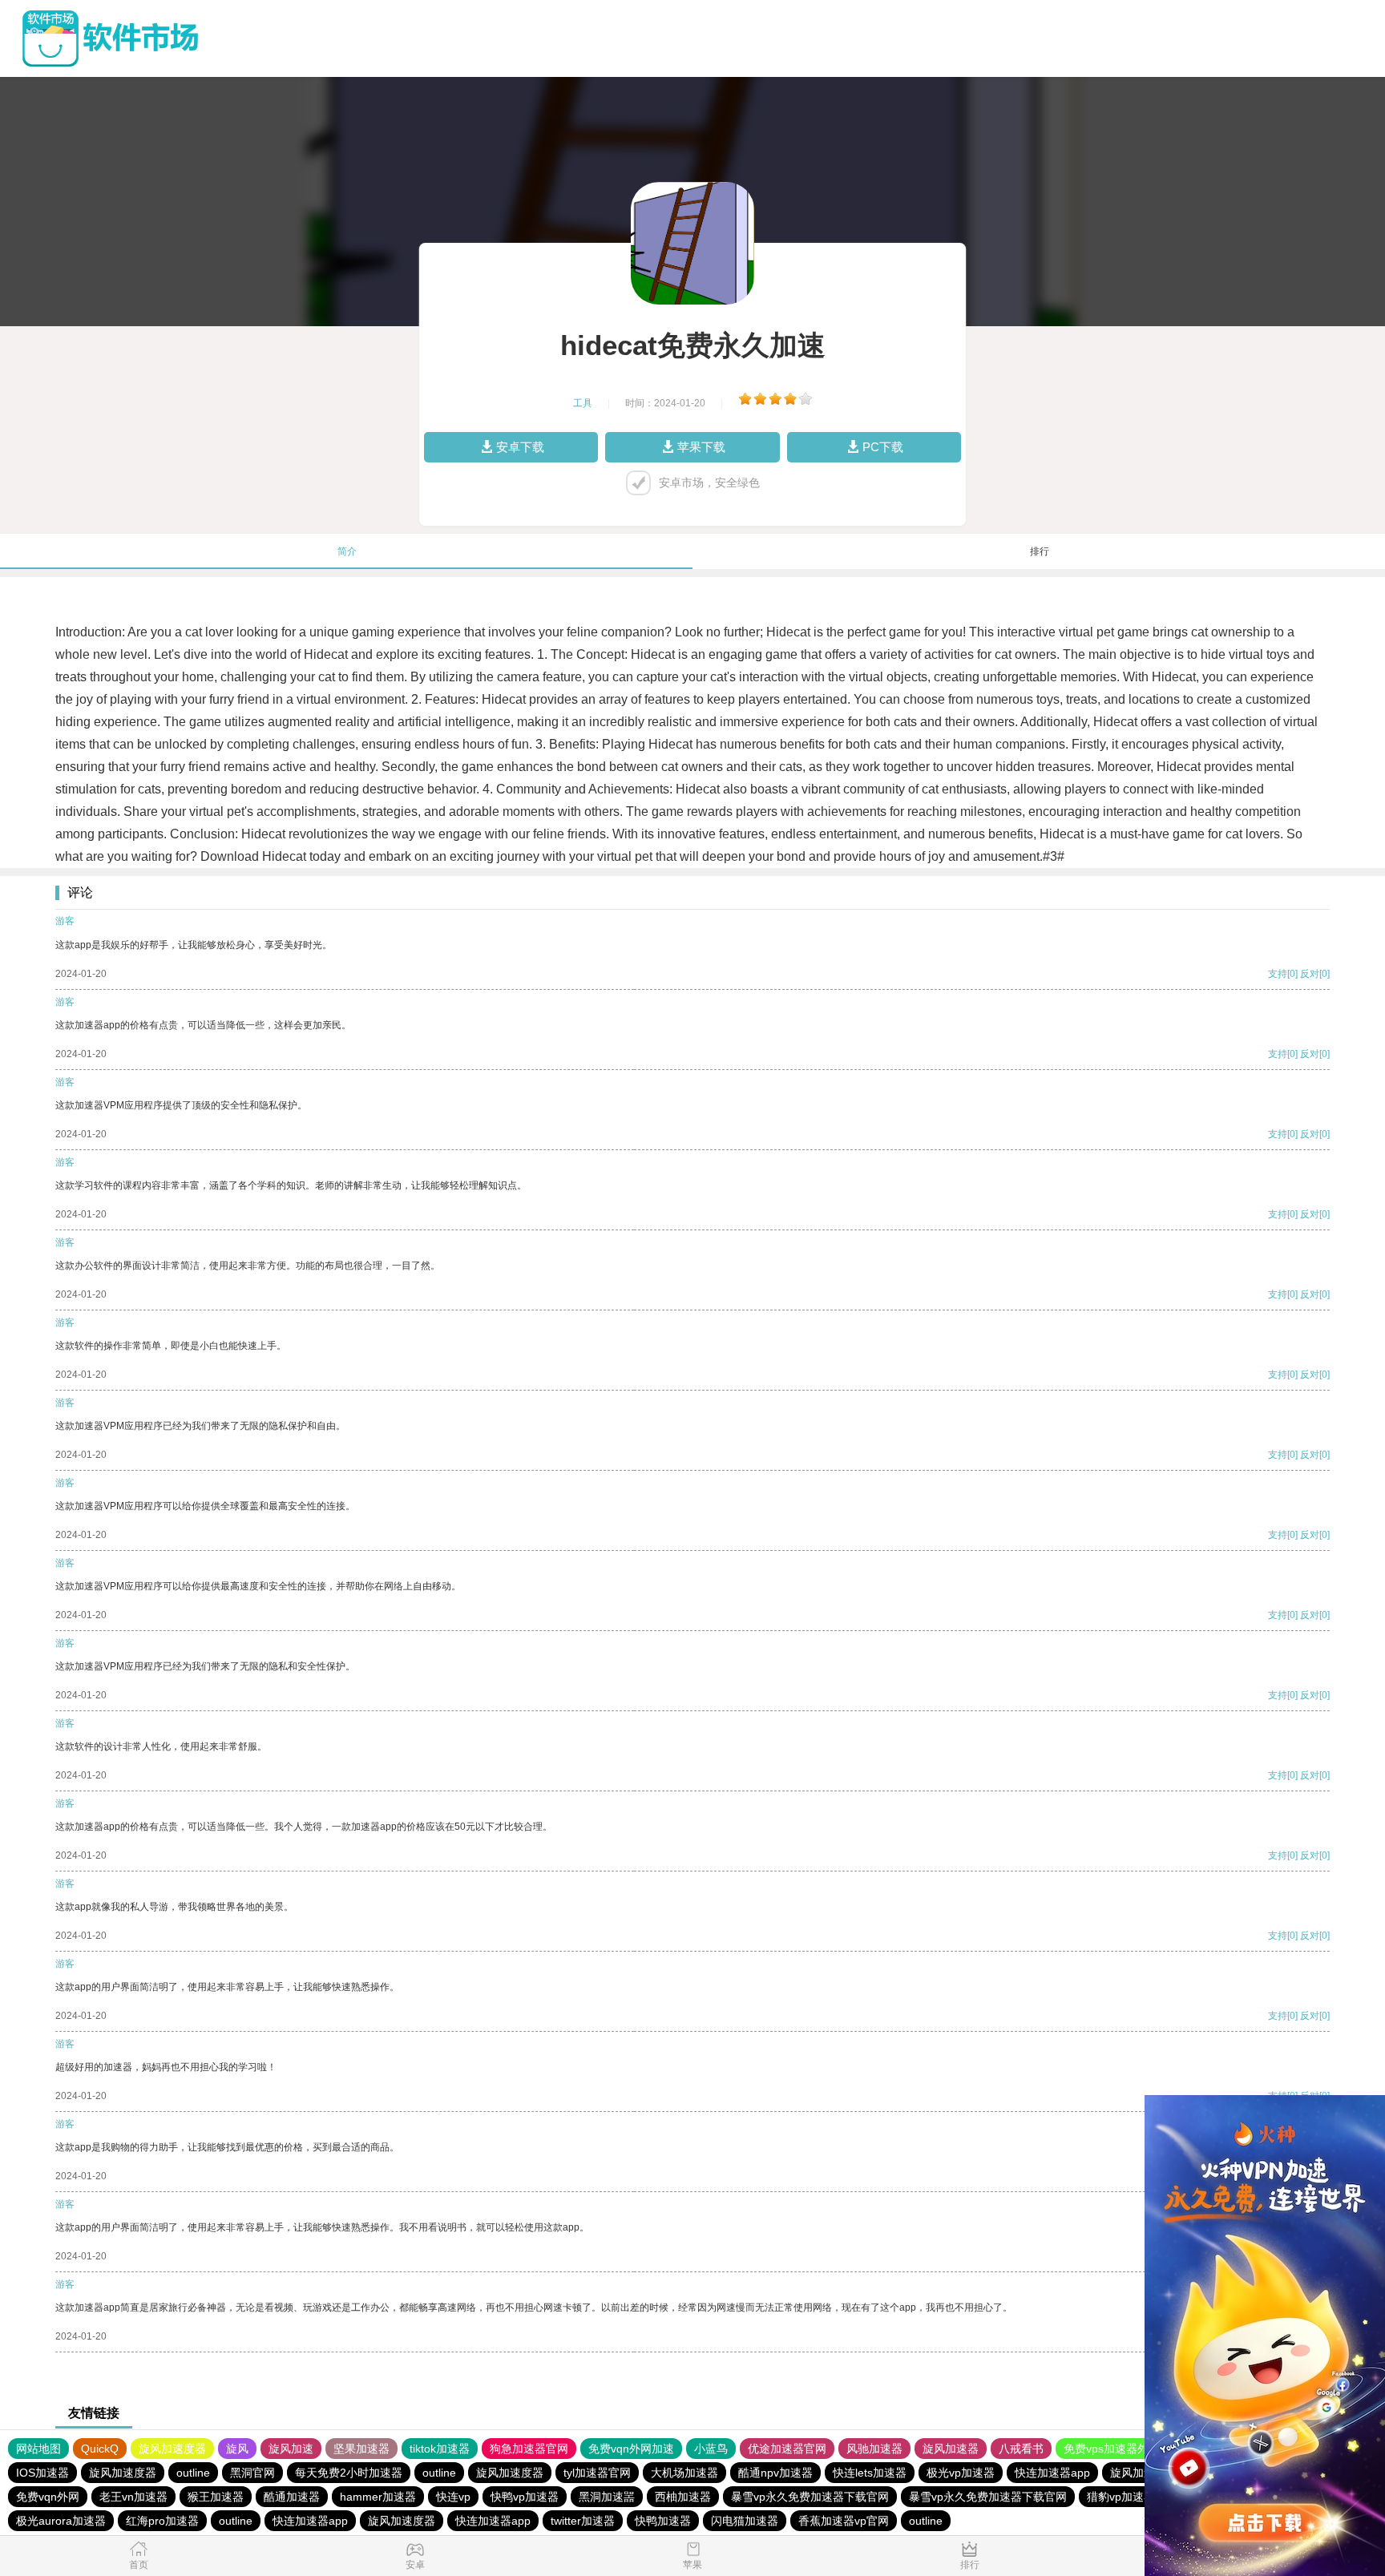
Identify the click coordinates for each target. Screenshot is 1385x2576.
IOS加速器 (42, 2473)
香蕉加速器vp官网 (844, 2521)
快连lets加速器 (870, 2473)
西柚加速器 (683, 2497)
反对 (1310, 974)
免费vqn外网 (48, 2497)
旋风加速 (291, 2449)
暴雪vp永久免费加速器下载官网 (810, 2497)
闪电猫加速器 (745, 2521)
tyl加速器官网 (597, 2473)
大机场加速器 (684, 2473)
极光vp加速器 (961, 2473)
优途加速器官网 (787, 2449)
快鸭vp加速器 (525, 2497)
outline (193, 2473)
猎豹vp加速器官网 (1132, 2497)
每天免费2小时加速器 (349, 2473)
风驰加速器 (874, 2449)
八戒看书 (1021, 2449)
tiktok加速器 (440, 2449)
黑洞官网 (252, 2473)
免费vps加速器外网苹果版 (1129, 2449)
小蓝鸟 (711, 2449)
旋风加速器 (951, 2449)
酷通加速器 (292, 2497)
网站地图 (38, 2449)
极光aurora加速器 (61, 2521)
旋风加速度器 (172, 2449)
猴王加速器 (216, 2497)
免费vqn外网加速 (631, 2449)
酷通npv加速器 (775, 2473)
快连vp (453, 2497)
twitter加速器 (583, 2521)
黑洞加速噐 (607, 2497)
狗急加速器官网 (529, 2449)
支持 (1278, 974)
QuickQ (100, 2449)
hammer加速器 (378, 2497)
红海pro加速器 (162, 2521)
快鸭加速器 (663, 2521)
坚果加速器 (361, 2449)
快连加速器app (1052, 2473)
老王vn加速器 (133, 2497)
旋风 (237, 2449)
